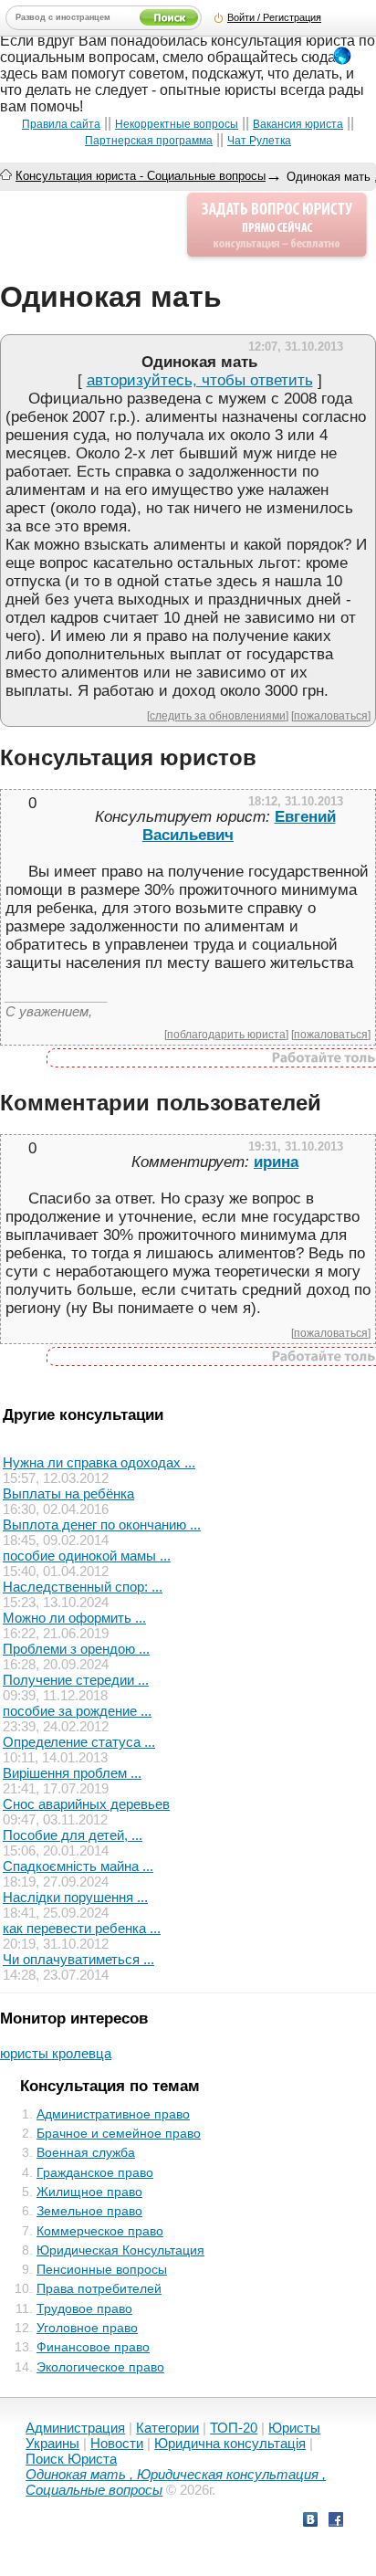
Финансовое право (93, 2347)
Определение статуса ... (79, 1742)
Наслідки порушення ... (75, 1897)
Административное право (113, 2114)
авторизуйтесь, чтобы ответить (200, 380)
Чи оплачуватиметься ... (78, 1959)
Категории (167, 2428)
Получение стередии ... (76, 1680)
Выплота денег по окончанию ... (102, 1525)
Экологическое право (100, 2367)
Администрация (75, 2428)
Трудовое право (84, 2308)
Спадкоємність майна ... (78, 1866)
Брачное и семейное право (119, 2133)
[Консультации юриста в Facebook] (336, 2522)
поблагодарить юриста (226, 1034)
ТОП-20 (234, 2428)
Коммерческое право (100, 2231)
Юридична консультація (230, 2443)
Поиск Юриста (71, 2459)
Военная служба (86, 2152)
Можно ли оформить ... (74, 1618)
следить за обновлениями (218, 715)
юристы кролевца (56, 2053)
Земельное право (89, 2211)
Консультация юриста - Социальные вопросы (141, 176)
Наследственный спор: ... (83, 1587)
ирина (276, 1162)
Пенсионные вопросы (102, 2269)
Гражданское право (95, 2172)
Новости (117, 2443)
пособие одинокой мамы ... (87, 1556)
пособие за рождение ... (77, 1711)
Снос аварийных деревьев (86, 1804)
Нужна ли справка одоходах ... (99, 1462)
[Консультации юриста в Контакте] (310, 2522)
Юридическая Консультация (120, 2250)
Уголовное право (87, 2328)
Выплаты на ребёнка (68, 1493)
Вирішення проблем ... (72, 1773)
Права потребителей (99, 2288)
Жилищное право (89, 2192)
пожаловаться (331, 715)
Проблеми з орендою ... (76, 1649)
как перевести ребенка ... (82, 1928)
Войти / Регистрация (274, 17)
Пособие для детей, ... (73, 1835)
